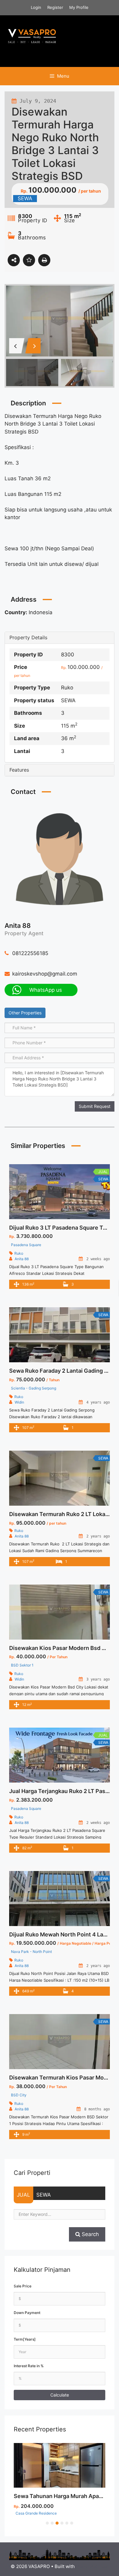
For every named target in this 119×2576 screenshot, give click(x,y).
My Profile (79, 7)
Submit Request (95, 1106)
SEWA (44, 2195)
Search (90, 2234)
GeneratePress (92, 2566)
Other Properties (25, 1013)
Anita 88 (18, 926)
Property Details (28, 638)
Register (55, 7)
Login (36, 7)
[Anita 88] (60, 858)
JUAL (23, 2195)
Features (19, 770)
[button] (47, 2523)
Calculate (60, 2395)
